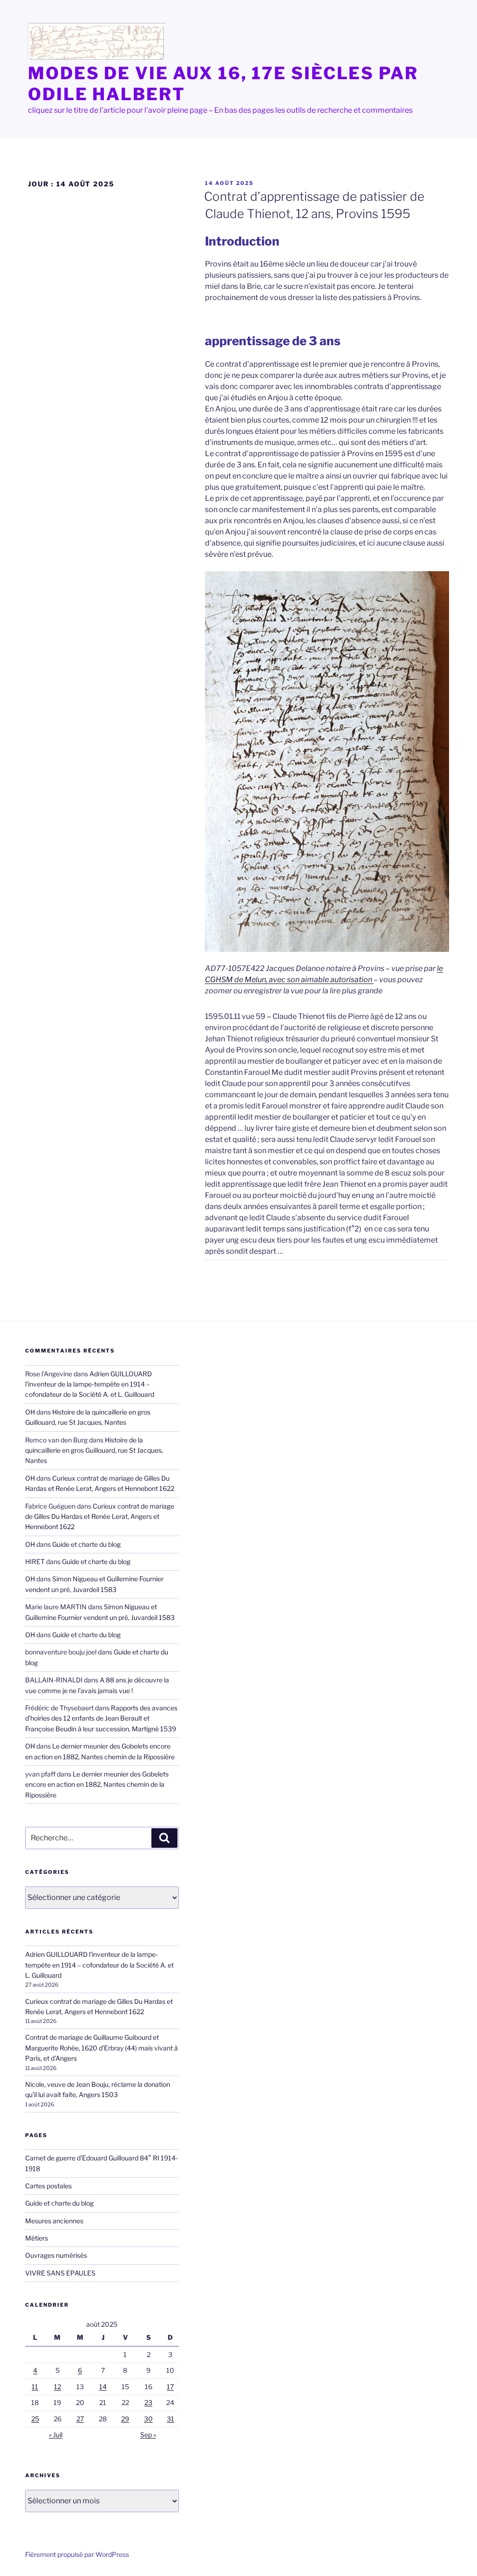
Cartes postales (48, 2186)
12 (58, 2387)
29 (125, 2419)
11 (35, 2387)
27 (80, 2419)
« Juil (56, 2435)
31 (170, 2419)
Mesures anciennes (54, 2221)
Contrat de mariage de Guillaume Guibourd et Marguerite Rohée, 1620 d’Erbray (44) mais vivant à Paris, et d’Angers (102, 2048)
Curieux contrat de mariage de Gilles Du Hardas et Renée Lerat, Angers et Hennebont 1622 (100, 1517)
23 (148, 2402)
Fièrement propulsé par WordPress (77, 2554)
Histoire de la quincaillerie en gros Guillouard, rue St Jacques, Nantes (94, 1450)
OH (30, 1412)
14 (103, 2387)
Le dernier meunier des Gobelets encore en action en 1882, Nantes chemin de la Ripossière (97, 1784)
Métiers (37, 2238)
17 (170, 2387)
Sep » (148, 2435)
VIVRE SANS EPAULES (60, 2273)
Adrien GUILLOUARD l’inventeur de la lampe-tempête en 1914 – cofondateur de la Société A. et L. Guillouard (90, 1384)
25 (35, 2419)
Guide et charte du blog (86, 1544)
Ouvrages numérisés (56, 2255)
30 (148, 2419)
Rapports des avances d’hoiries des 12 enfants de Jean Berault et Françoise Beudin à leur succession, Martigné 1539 (101, 1718)
